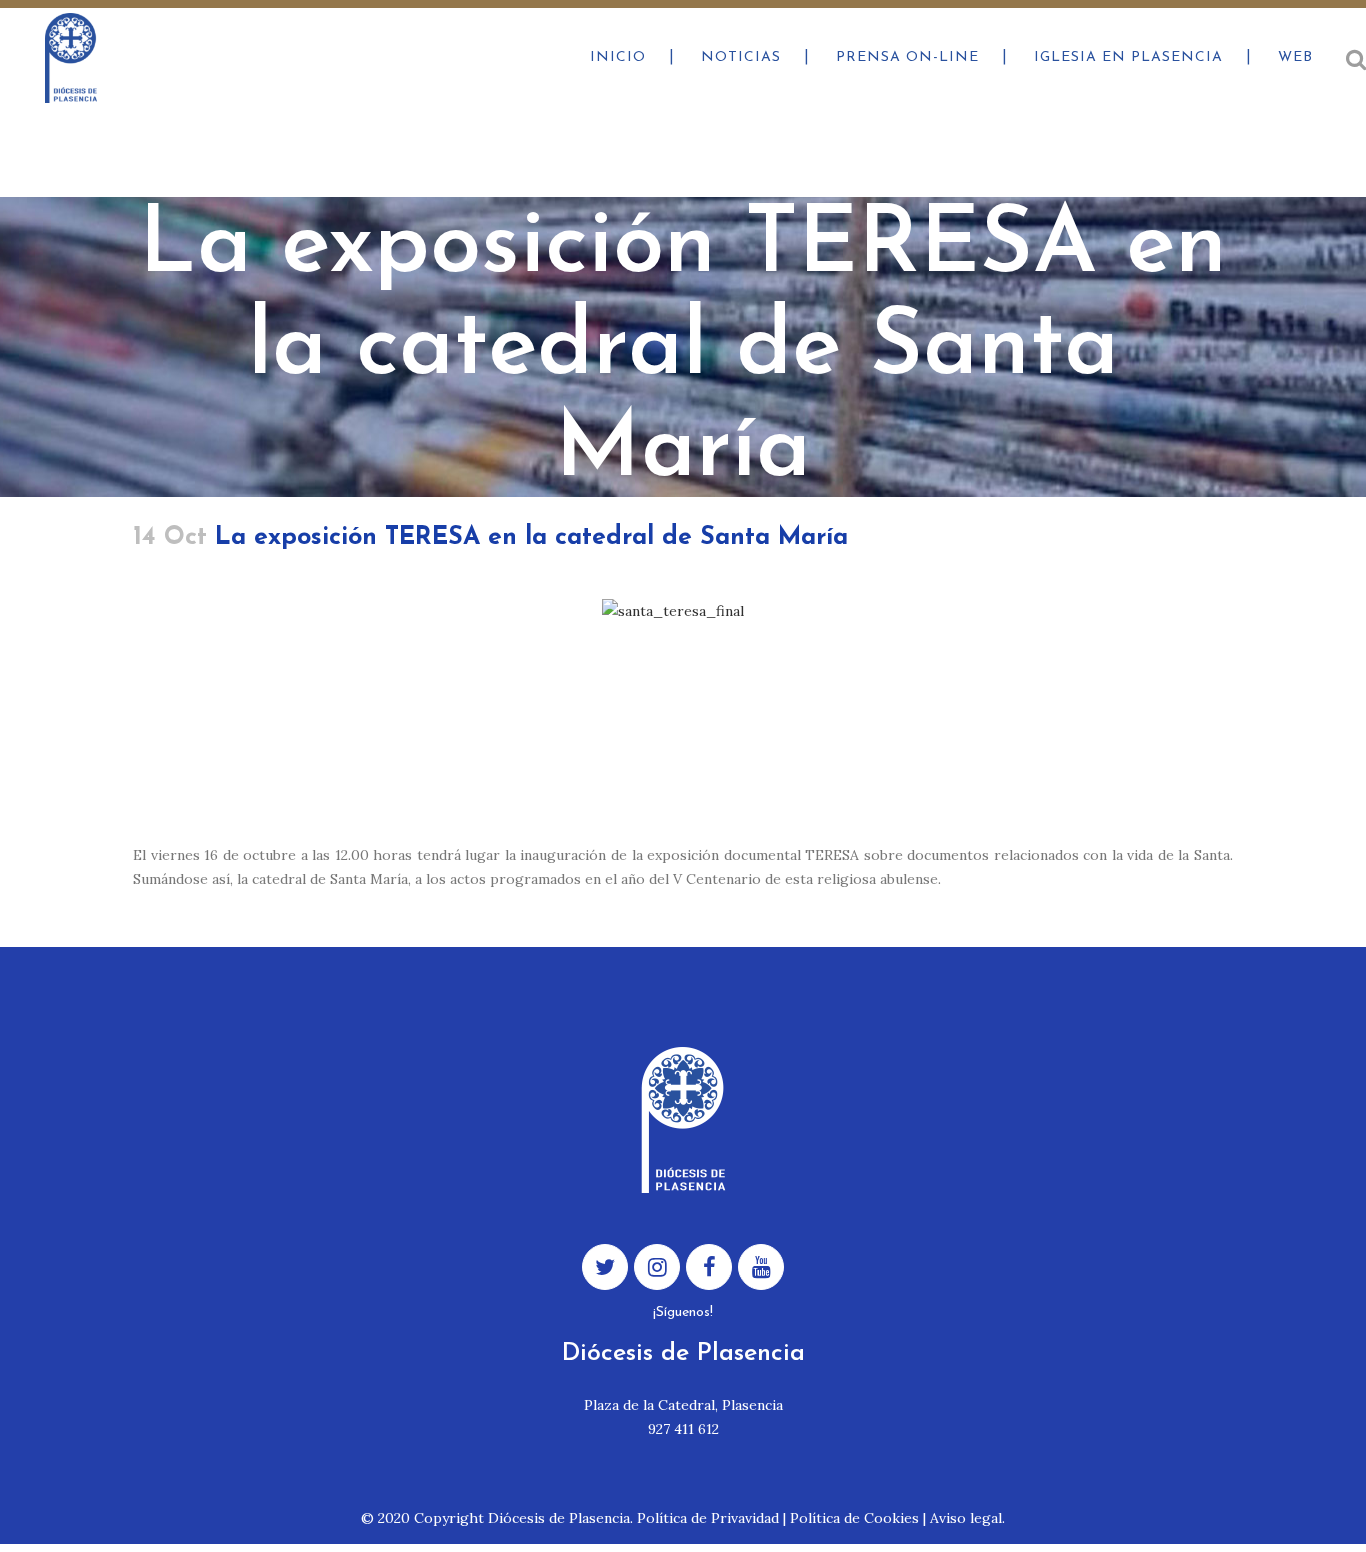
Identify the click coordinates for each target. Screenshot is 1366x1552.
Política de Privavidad (708, 1518)
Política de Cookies (854, 1518)
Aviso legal (966, 1518)
